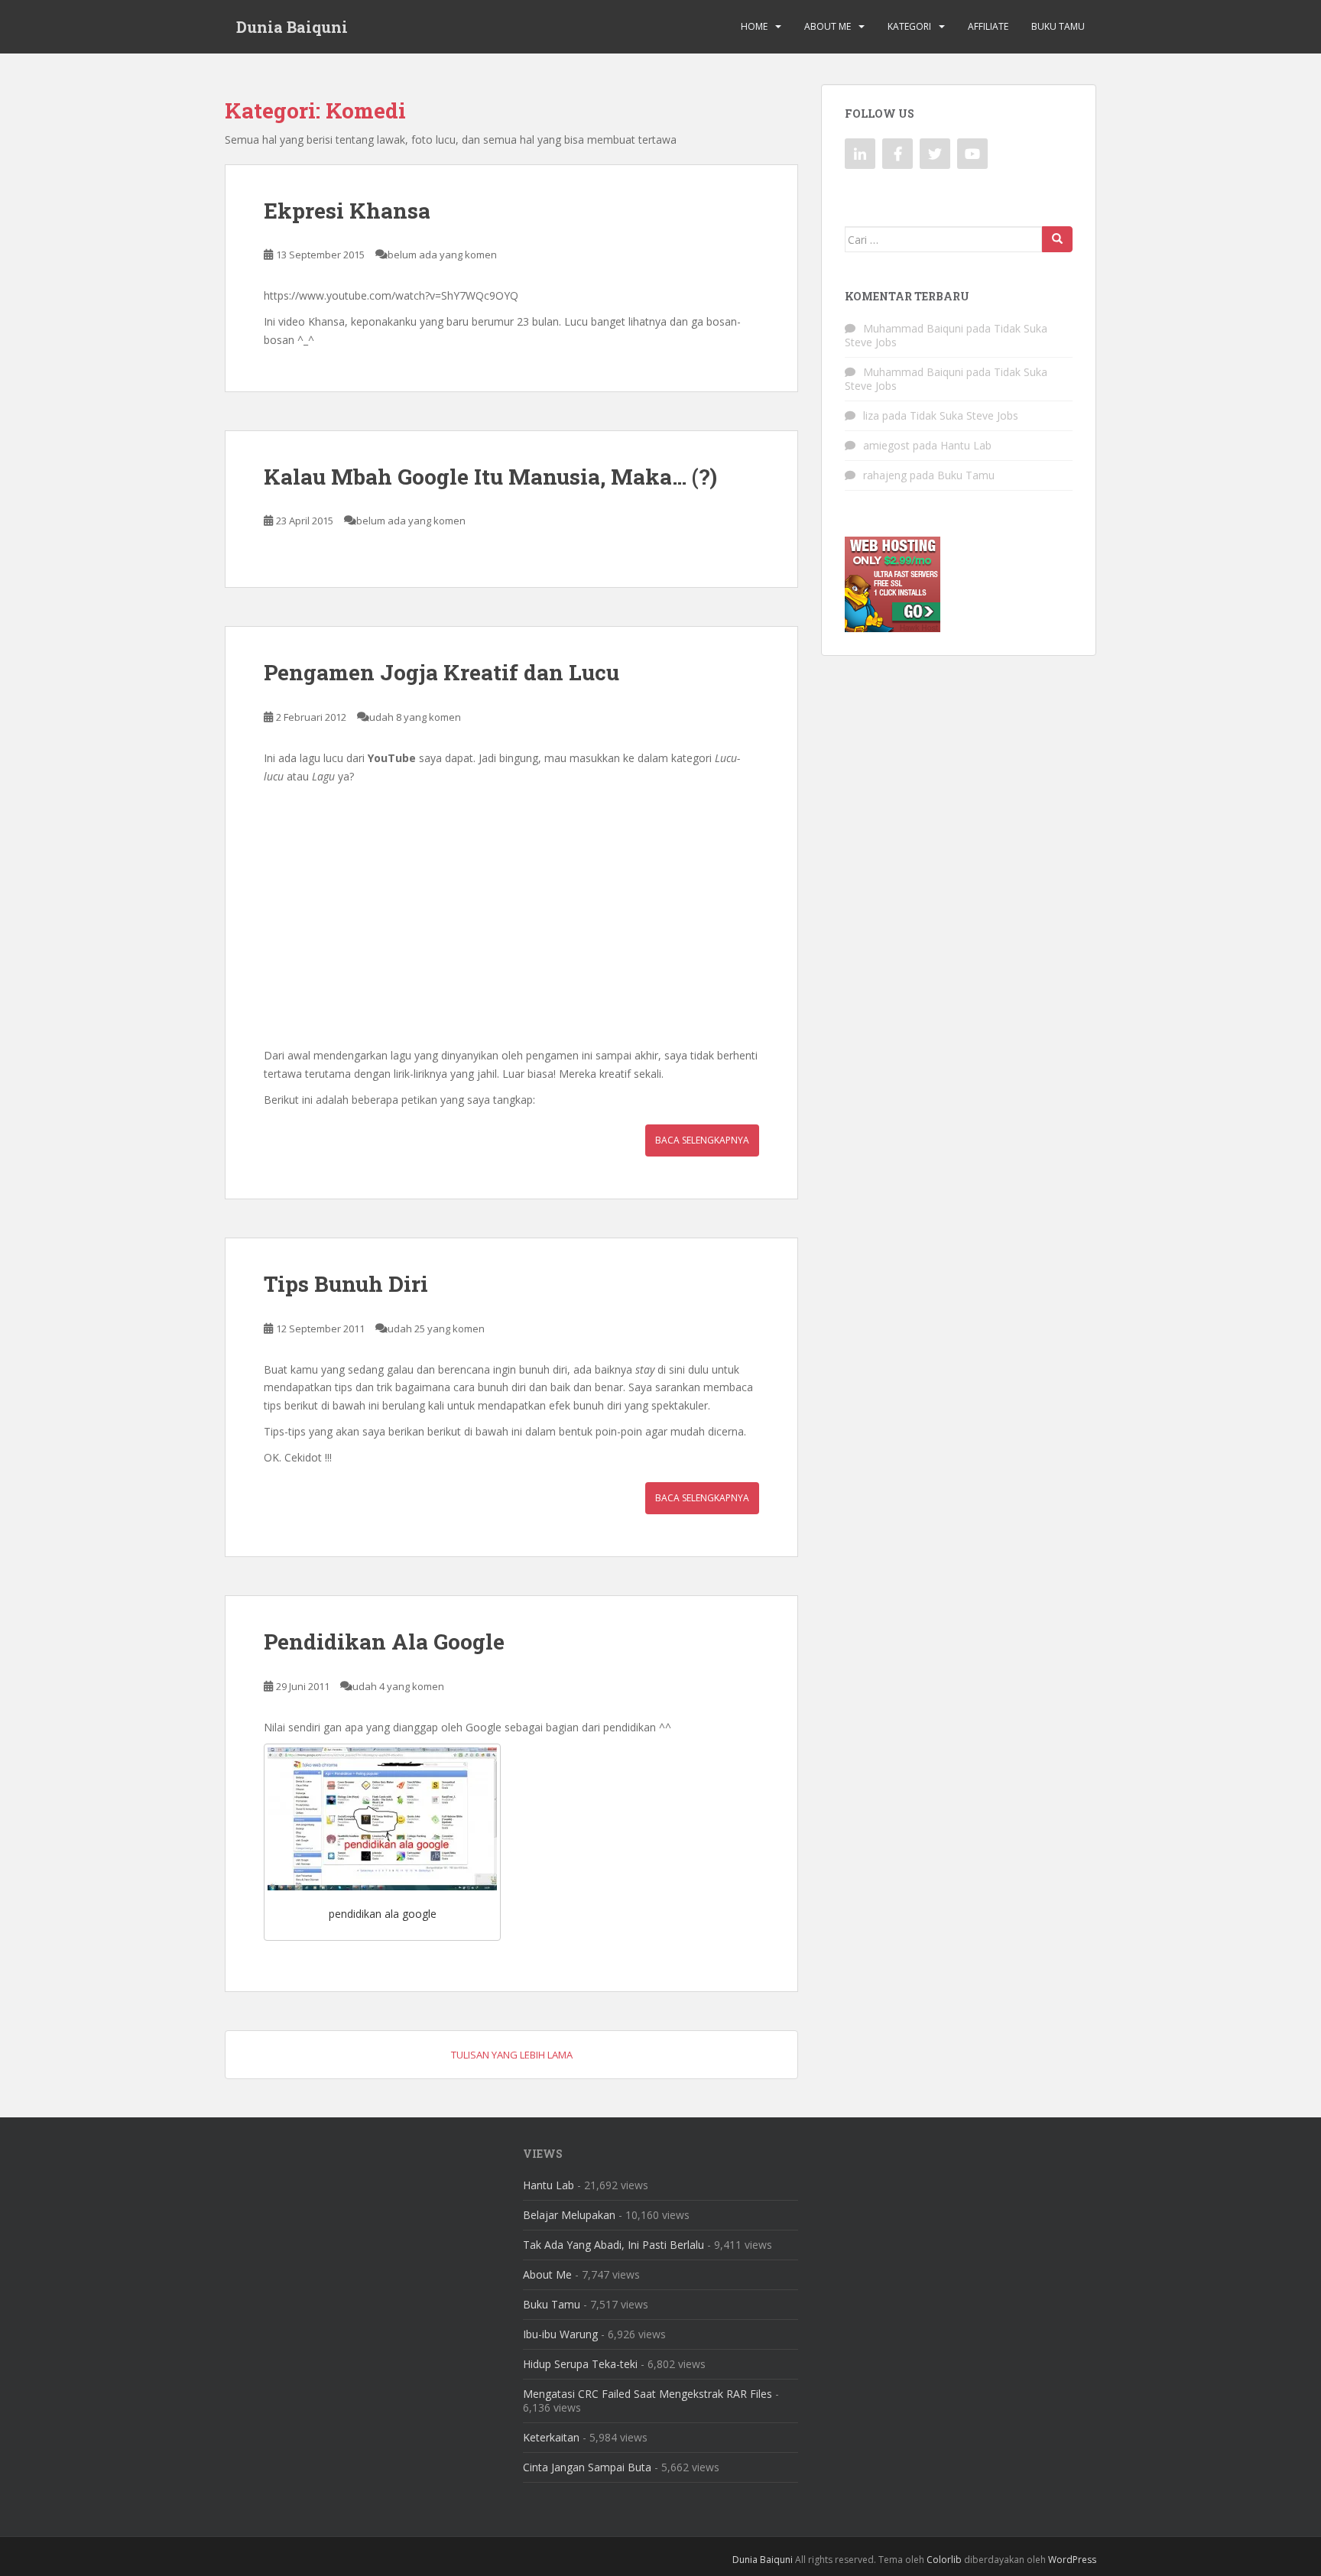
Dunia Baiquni (292, 27)
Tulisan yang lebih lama (512, 2055)
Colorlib (944, 2560)
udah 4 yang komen (398, 1686)
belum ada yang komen (442, 255)
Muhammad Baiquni (913, 328)
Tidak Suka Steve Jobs (964, 415)
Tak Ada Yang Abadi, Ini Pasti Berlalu (613, 2245)
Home (754, 26)
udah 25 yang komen (436, 1329)
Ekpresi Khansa (347, 211)
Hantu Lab (966, 445)
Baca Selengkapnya (702, 1140)
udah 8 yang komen (415, 717)
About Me (828, 26)
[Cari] (1057, 239)
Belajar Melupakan (569, 2215)
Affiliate (988, 26)
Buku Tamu (1058, 26)
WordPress (1072, 2560)
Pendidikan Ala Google (384, 1642)
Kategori (909, 26)
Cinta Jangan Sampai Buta (587, 2467)
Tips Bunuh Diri (346, 1284)
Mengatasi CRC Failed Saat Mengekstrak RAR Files (648, 2394)
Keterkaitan (551, 2437)
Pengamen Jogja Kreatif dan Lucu (441, 672)
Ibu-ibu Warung (560, 2334)
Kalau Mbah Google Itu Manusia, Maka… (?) (490, 477)
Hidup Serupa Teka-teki (580, 2364)
